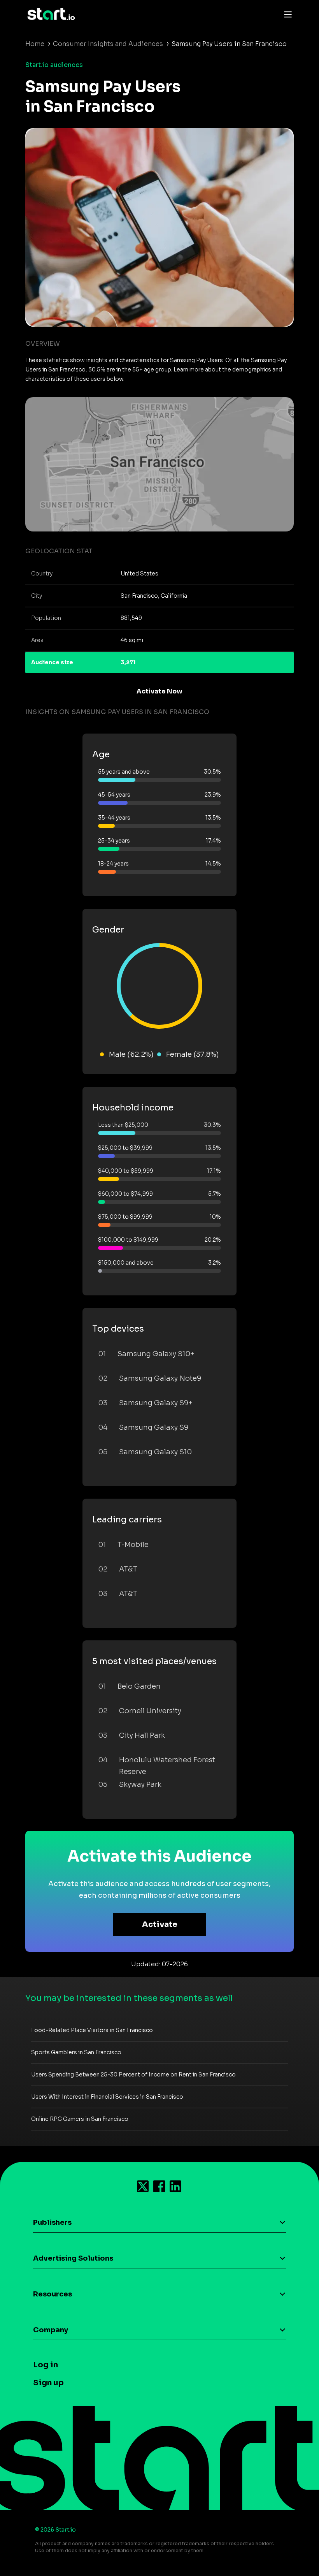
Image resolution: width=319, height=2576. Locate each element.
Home (35, 44)
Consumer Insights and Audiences (108, 44)
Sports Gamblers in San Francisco (76, 2052)
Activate (160, 1924)
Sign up (48, 2383)
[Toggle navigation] (286, 14)
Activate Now (159, 691)
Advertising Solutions (73, 2258)
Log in (46, 2365)
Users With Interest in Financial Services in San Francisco (107, 2097)
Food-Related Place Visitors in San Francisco (92, 2030)
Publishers (52, 2222)
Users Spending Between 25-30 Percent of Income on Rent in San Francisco (133, 2075)
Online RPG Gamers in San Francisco (80, 2119)
